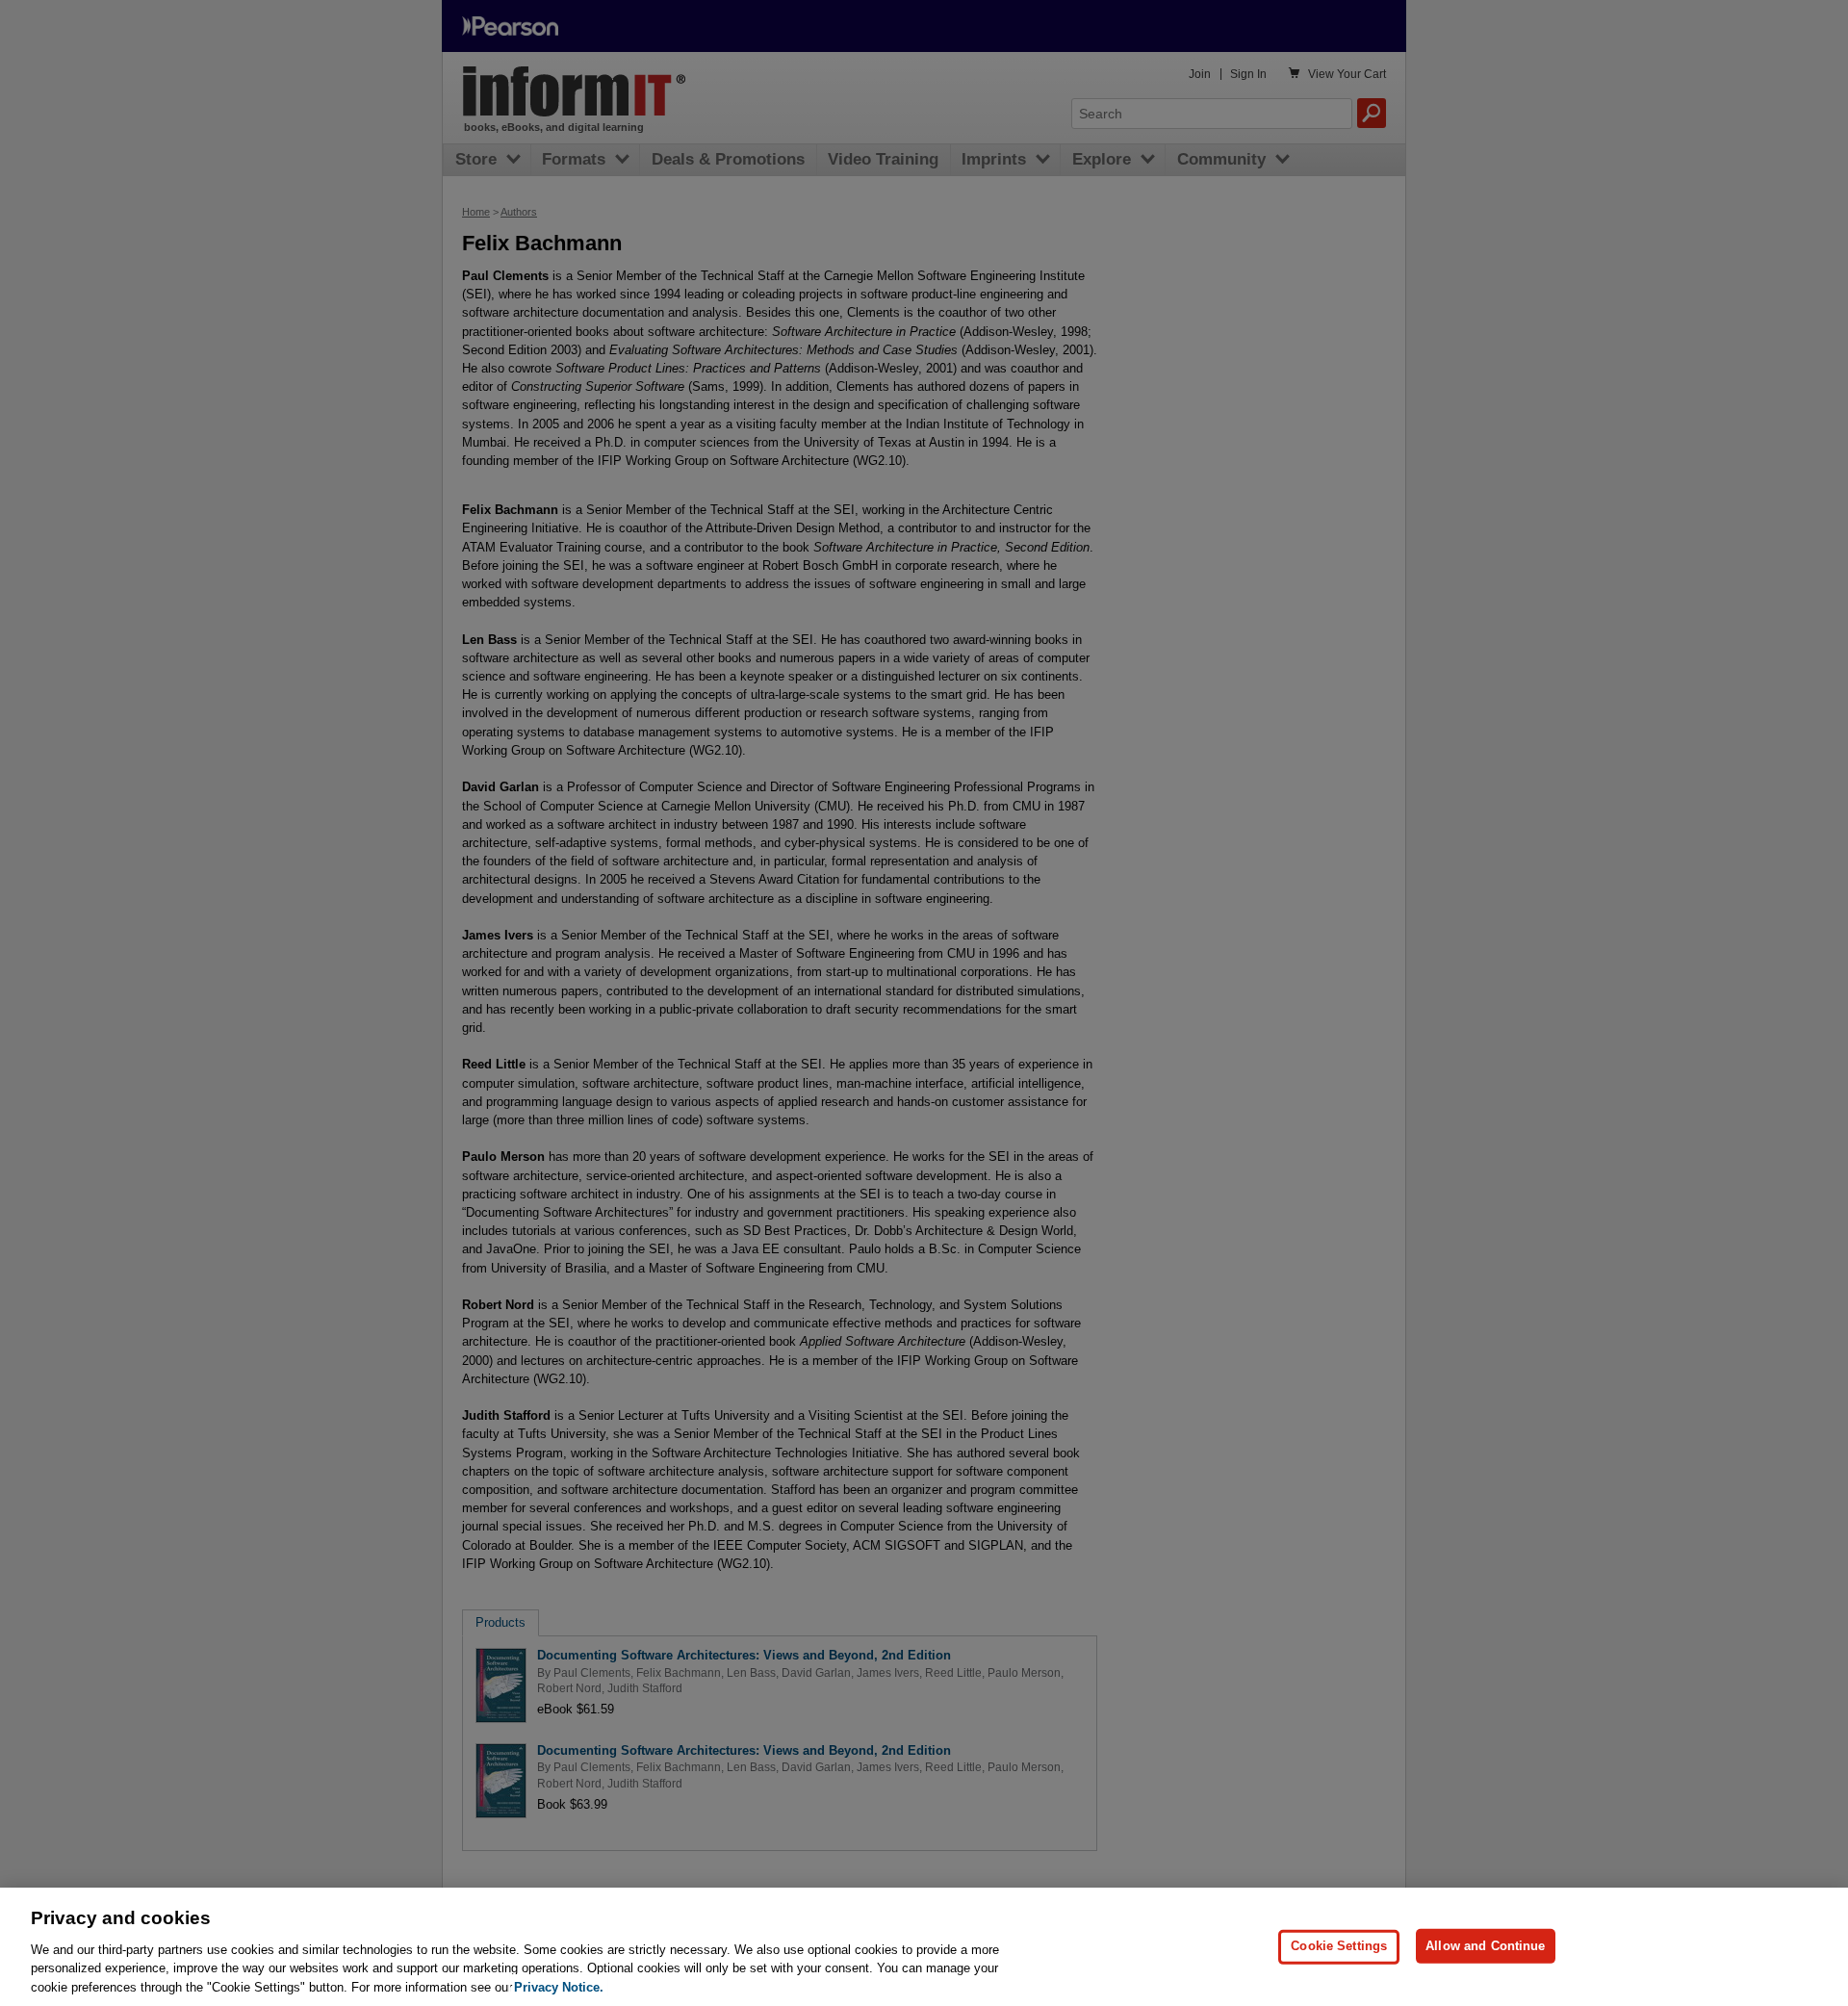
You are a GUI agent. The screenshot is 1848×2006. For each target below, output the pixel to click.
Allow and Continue (1485, 1946)
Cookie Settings (1339, 1946)
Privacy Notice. (559, 1986)
